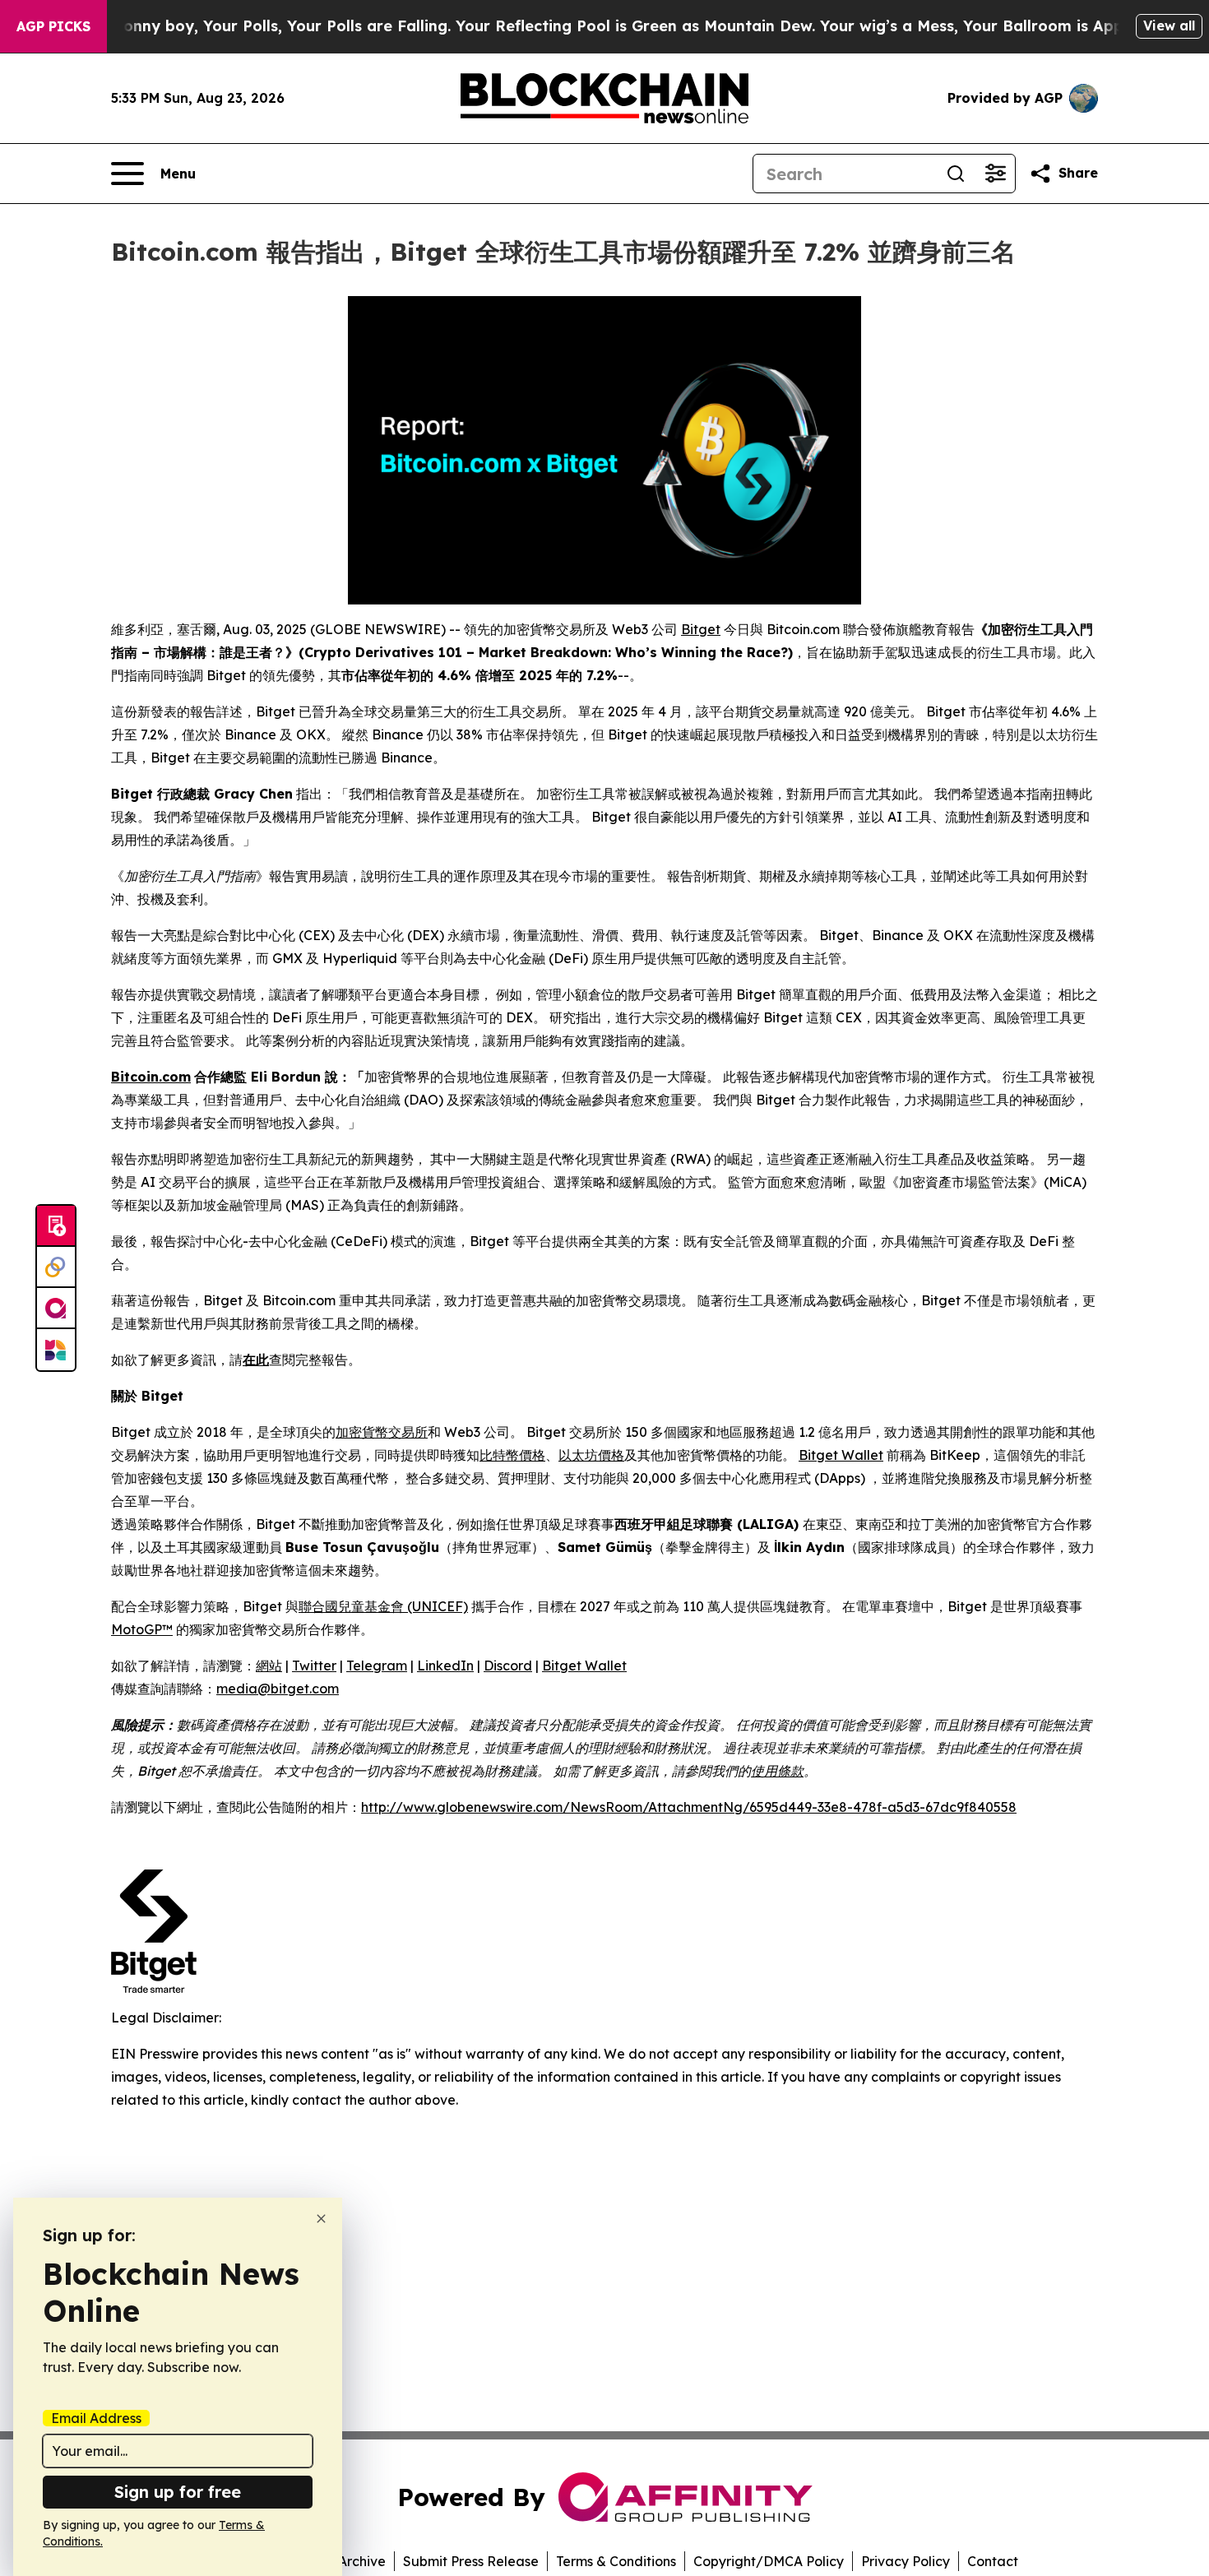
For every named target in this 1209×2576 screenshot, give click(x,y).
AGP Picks (53, 26)
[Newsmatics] (56, 1350)
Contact (993, 2561)
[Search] (956, 174)
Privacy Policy (906, 2561)
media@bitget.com (278, 1689)
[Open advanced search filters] (995, 174)
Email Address (96, 2418)
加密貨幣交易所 (382, 1432)
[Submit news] (56, 1226)
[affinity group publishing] (56, 1309)
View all (1169, 25)
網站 (269, 1666)
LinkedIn (445, 1666)
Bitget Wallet (841, 1455)
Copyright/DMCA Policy (769, 2561)
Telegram (377, 1666)
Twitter (314, 1666)
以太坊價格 (591, 1455)
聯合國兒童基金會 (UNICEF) (383, 1606)
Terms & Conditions (616, 2561)
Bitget (701, 629)
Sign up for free (178, 2492)
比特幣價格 (512, 1455)
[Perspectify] (56, 1267)
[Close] (321, 2219)
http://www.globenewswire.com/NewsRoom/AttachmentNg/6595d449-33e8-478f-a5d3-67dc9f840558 (689, 1807)
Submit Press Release (471, 2561)
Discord (508, 1666)
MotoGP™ (142, 1629)
